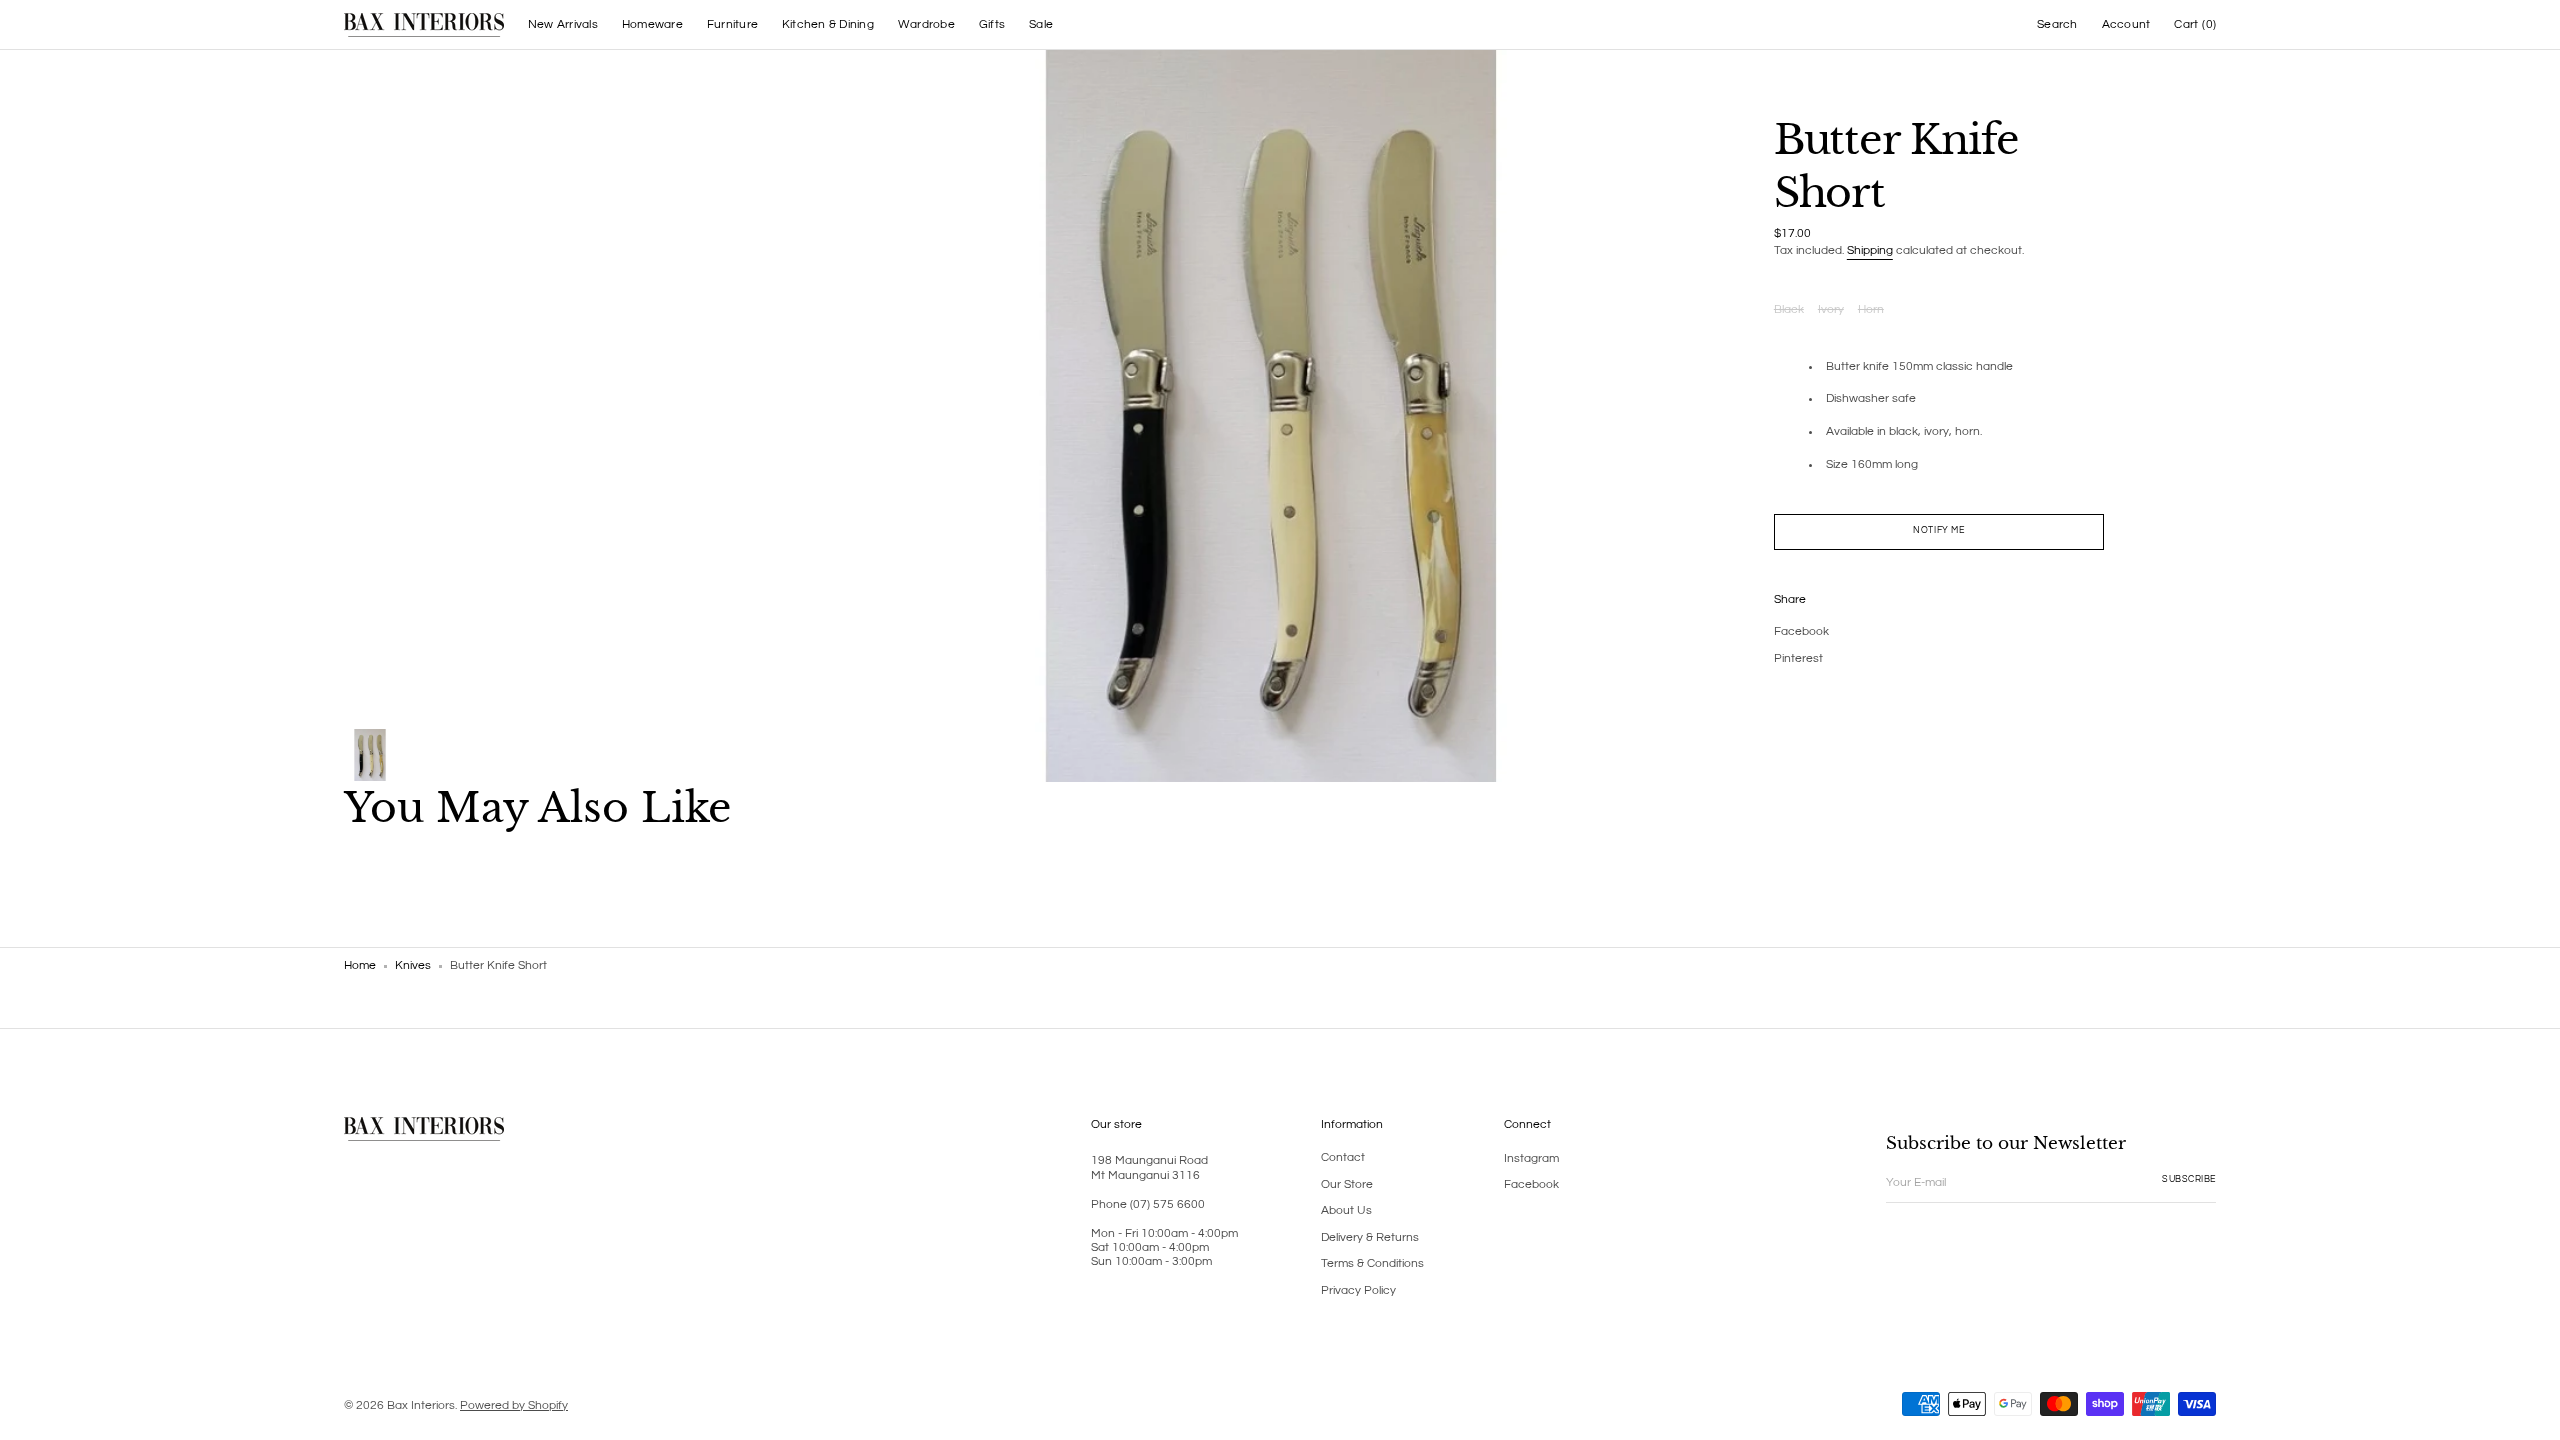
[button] (2057, 25)
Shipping (1870, 250)
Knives (413, 965)
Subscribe (2189, 1179)
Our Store (1347, 1184)
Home (360, 965)
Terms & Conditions (1372, 1263)
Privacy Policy (1358, 1290)
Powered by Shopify (514, 1405)
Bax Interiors (421, 1405)
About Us (1346, 1210)
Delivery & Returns (1370, 1237)
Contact (1343, 1157)
